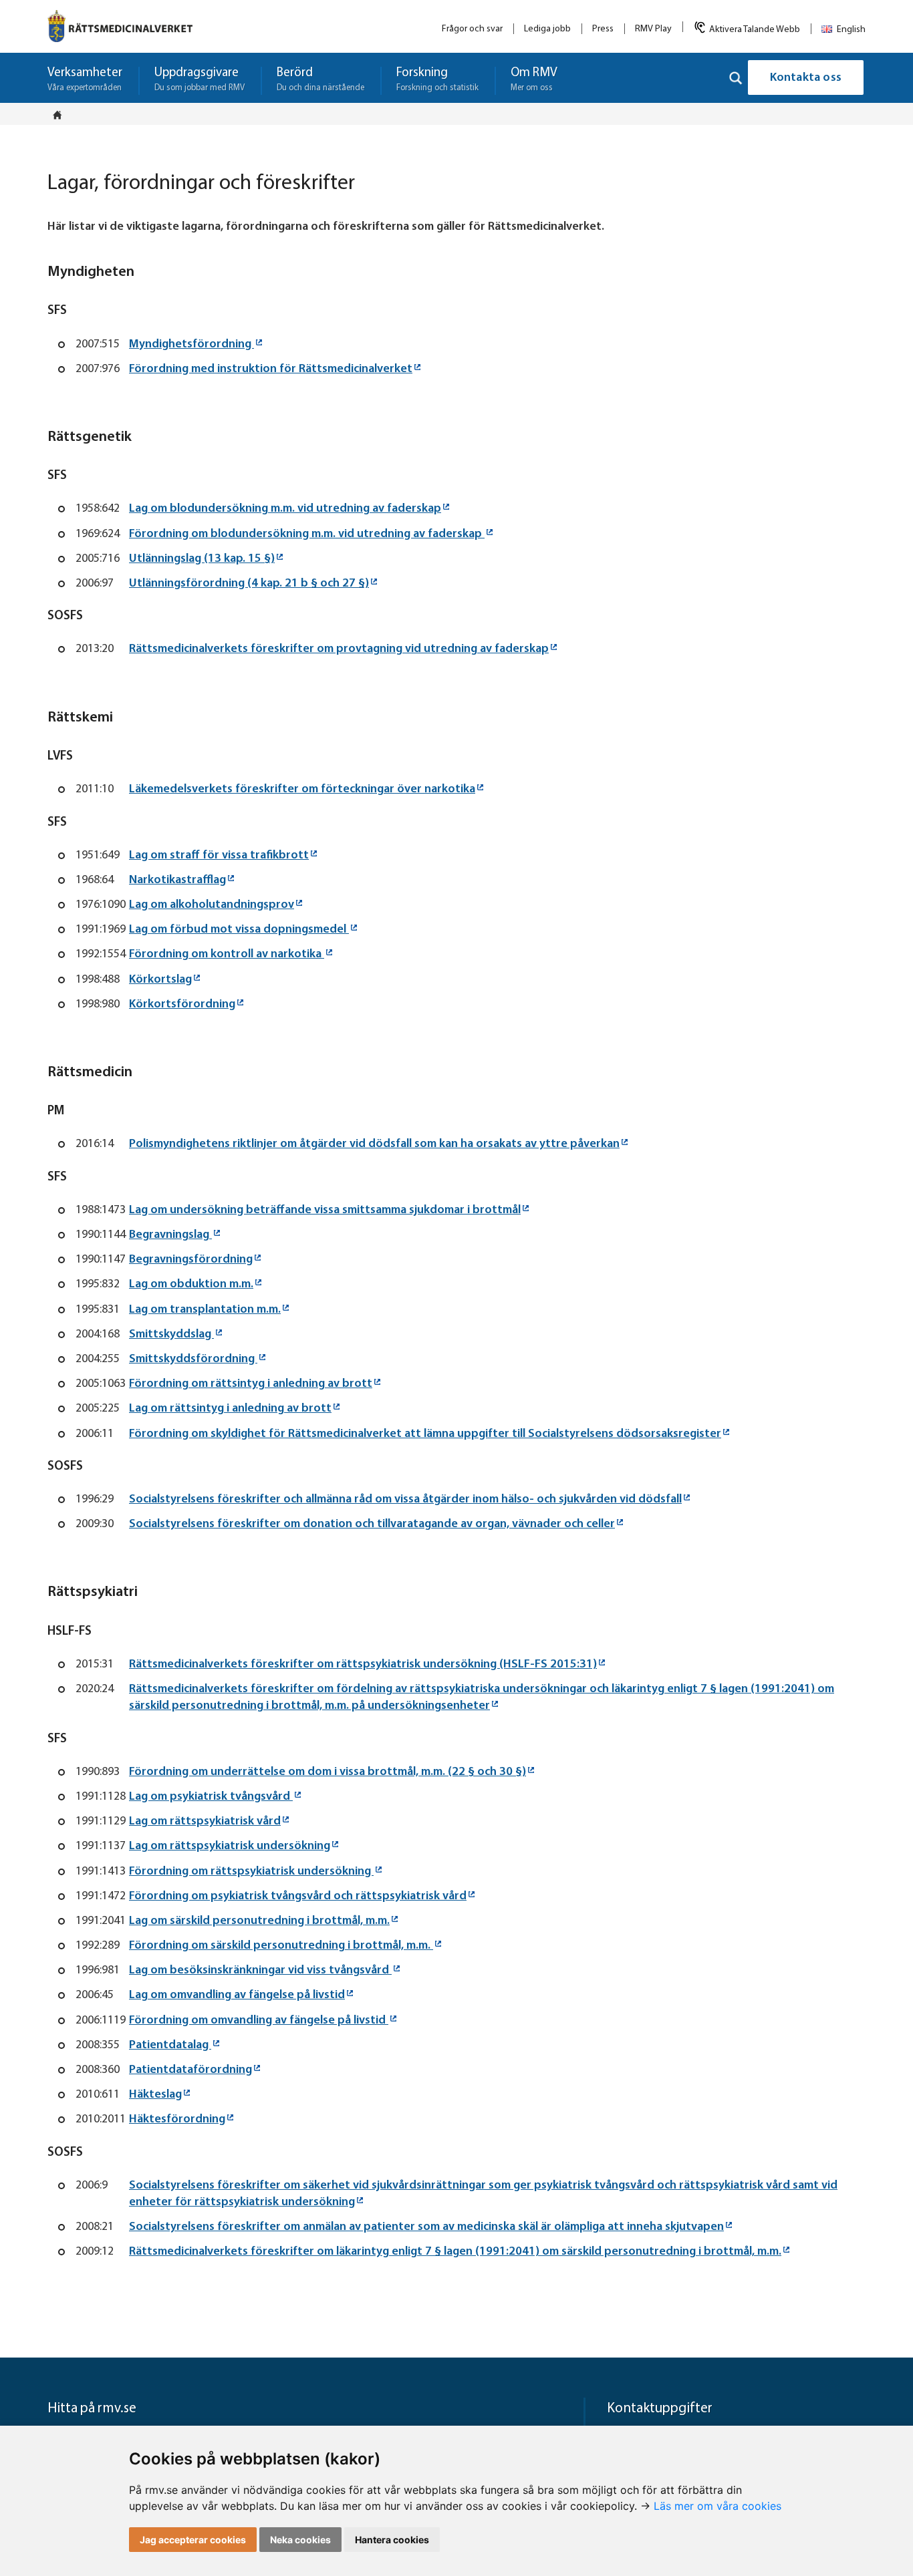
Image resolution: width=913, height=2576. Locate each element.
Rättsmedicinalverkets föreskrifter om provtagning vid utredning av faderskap (339, 649)
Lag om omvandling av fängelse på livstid (237, 1995)
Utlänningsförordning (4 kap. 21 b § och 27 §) (249, 584)
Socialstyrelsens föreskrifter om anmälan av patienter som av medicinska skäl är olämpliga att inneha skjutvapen (426, 2227)
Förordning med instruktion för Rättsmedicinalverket (271, 369)
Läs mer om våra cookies (718, 2506)
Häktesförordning (177, 2120)
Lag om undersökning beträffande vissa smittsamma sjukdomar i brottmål (325, 1211)
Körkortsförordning (182, 1005)
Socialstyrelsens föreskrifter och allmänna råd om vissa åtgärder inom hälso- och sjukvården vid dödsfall (405, 1500)
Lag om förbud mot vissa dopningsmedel (239, 930)
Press (603, 29)
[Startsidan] (61, 115)
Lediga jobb (547, 29)
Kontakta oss (806, 78)
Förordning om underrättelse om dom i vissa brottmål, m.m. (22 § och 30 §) (328, 1772)
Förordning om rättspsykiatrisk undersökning (251, 1872)
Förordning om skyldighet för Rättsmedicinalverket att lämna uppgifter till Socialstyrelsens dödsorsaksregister (425, 1434)
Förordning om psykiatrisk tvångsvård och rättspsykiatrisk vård (298, 1897)
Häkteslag (155, 2095)
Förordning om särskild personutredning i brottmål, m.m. (281, 1946)
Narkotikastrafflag (177, 880)
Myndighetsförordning (191, 345)
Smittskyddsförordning (193, 1359)
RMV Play (653, 29)
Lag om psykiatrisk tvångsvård (211, 1797)
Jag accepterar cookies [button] (193, 2540)
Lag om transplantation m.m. (205, 1310)
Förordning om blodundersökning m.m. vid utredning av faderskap (307, 534)
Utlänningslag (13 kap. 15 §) (202, 559)
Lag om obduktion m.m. (191, 1285)
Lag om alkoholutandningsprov (212, 905)
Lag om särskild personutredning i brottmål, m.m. (259, 1921)
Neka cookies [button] (300, 2540)
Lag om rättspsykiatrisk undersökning (230, 1846)
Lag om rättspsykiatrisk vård (205, 1822)
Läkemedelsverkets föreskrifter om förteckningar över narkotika (302, 790)
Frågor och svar (472, 29)
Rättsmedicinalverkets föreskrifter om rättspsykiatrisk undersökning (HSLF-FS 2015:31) (363, 1665)
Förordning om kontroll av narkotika (227, 955)
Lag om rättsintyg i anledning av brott (230, 1409)
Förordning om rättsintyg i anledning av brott (251, 1384)
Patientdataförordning (190, 2070)
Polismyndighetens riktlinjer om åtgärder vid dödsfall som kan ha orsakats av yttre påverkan (374, 1144)
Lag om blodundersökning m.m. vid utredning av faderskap (285, 509)
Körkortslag (160, 980)
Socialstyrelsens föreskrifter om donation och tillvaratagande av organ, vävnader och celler (372, 1524)
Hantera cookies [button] (392, 2540)
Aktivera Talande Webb (755, 30)
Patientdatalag (170, 2046)
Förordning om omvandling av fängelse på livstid (259, 2021)
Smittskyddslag (171, 1335)
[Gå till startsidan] (120, 26)
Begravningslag (170, 1235)
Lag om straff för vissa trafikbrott (219, 856)
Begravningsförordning (191, 1260)
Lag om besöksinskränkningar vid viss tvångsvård (260, 1971)
